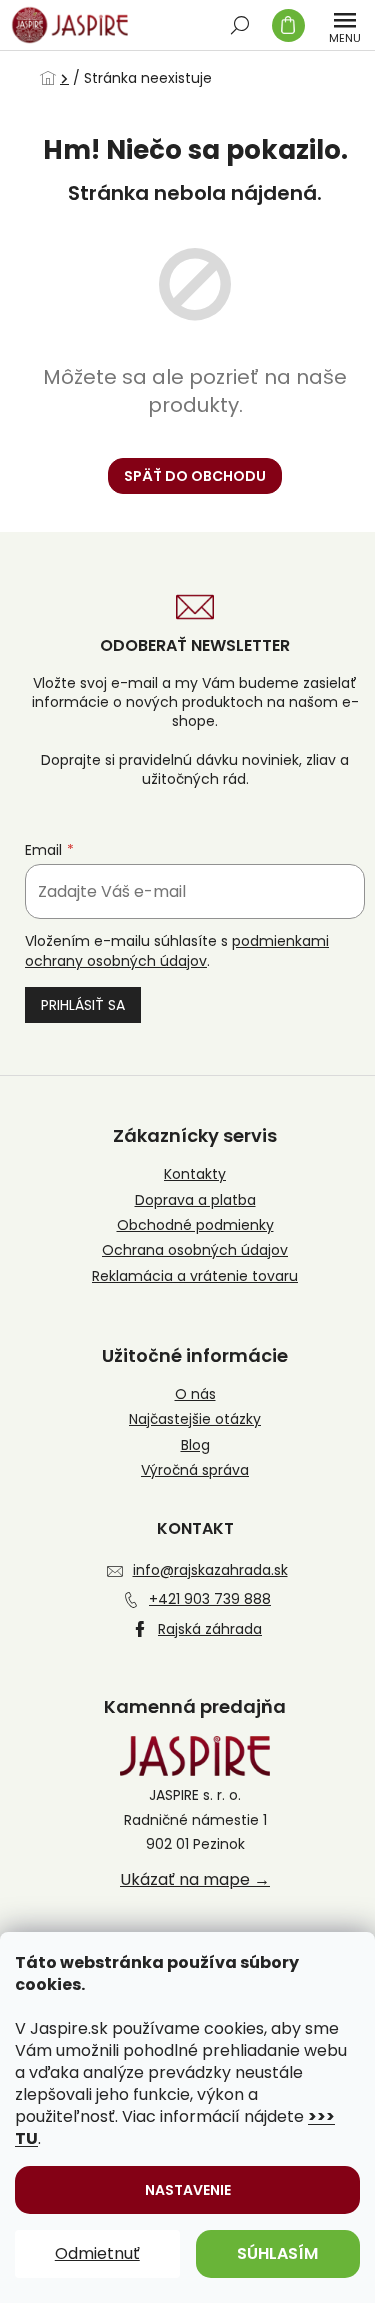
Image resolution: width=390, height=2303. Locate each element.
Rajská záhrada (210, 1629)
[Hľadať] (240, 25)
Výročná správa (195, 1470)
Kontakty (195, 1174)
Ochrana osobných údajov (195, 1250)
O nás (195, 1394)
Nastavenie (188, 2190)
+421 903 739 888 (210, 1599)
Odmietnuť (97, 2253)
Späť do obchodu (195, 476)
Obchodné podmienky (195, 1225)
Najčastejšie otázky (195, 1419)
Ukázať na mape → (195, 1880)
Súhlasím (277, 2253)
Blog (195, 1445)
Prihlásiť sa (83, 1005)
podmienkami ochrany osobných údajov (177, 951)
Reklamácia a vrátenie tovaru (195, 1276)
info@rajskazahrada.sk (210, 1570)
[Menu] (345, 25)
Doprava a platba (195, 1200)
